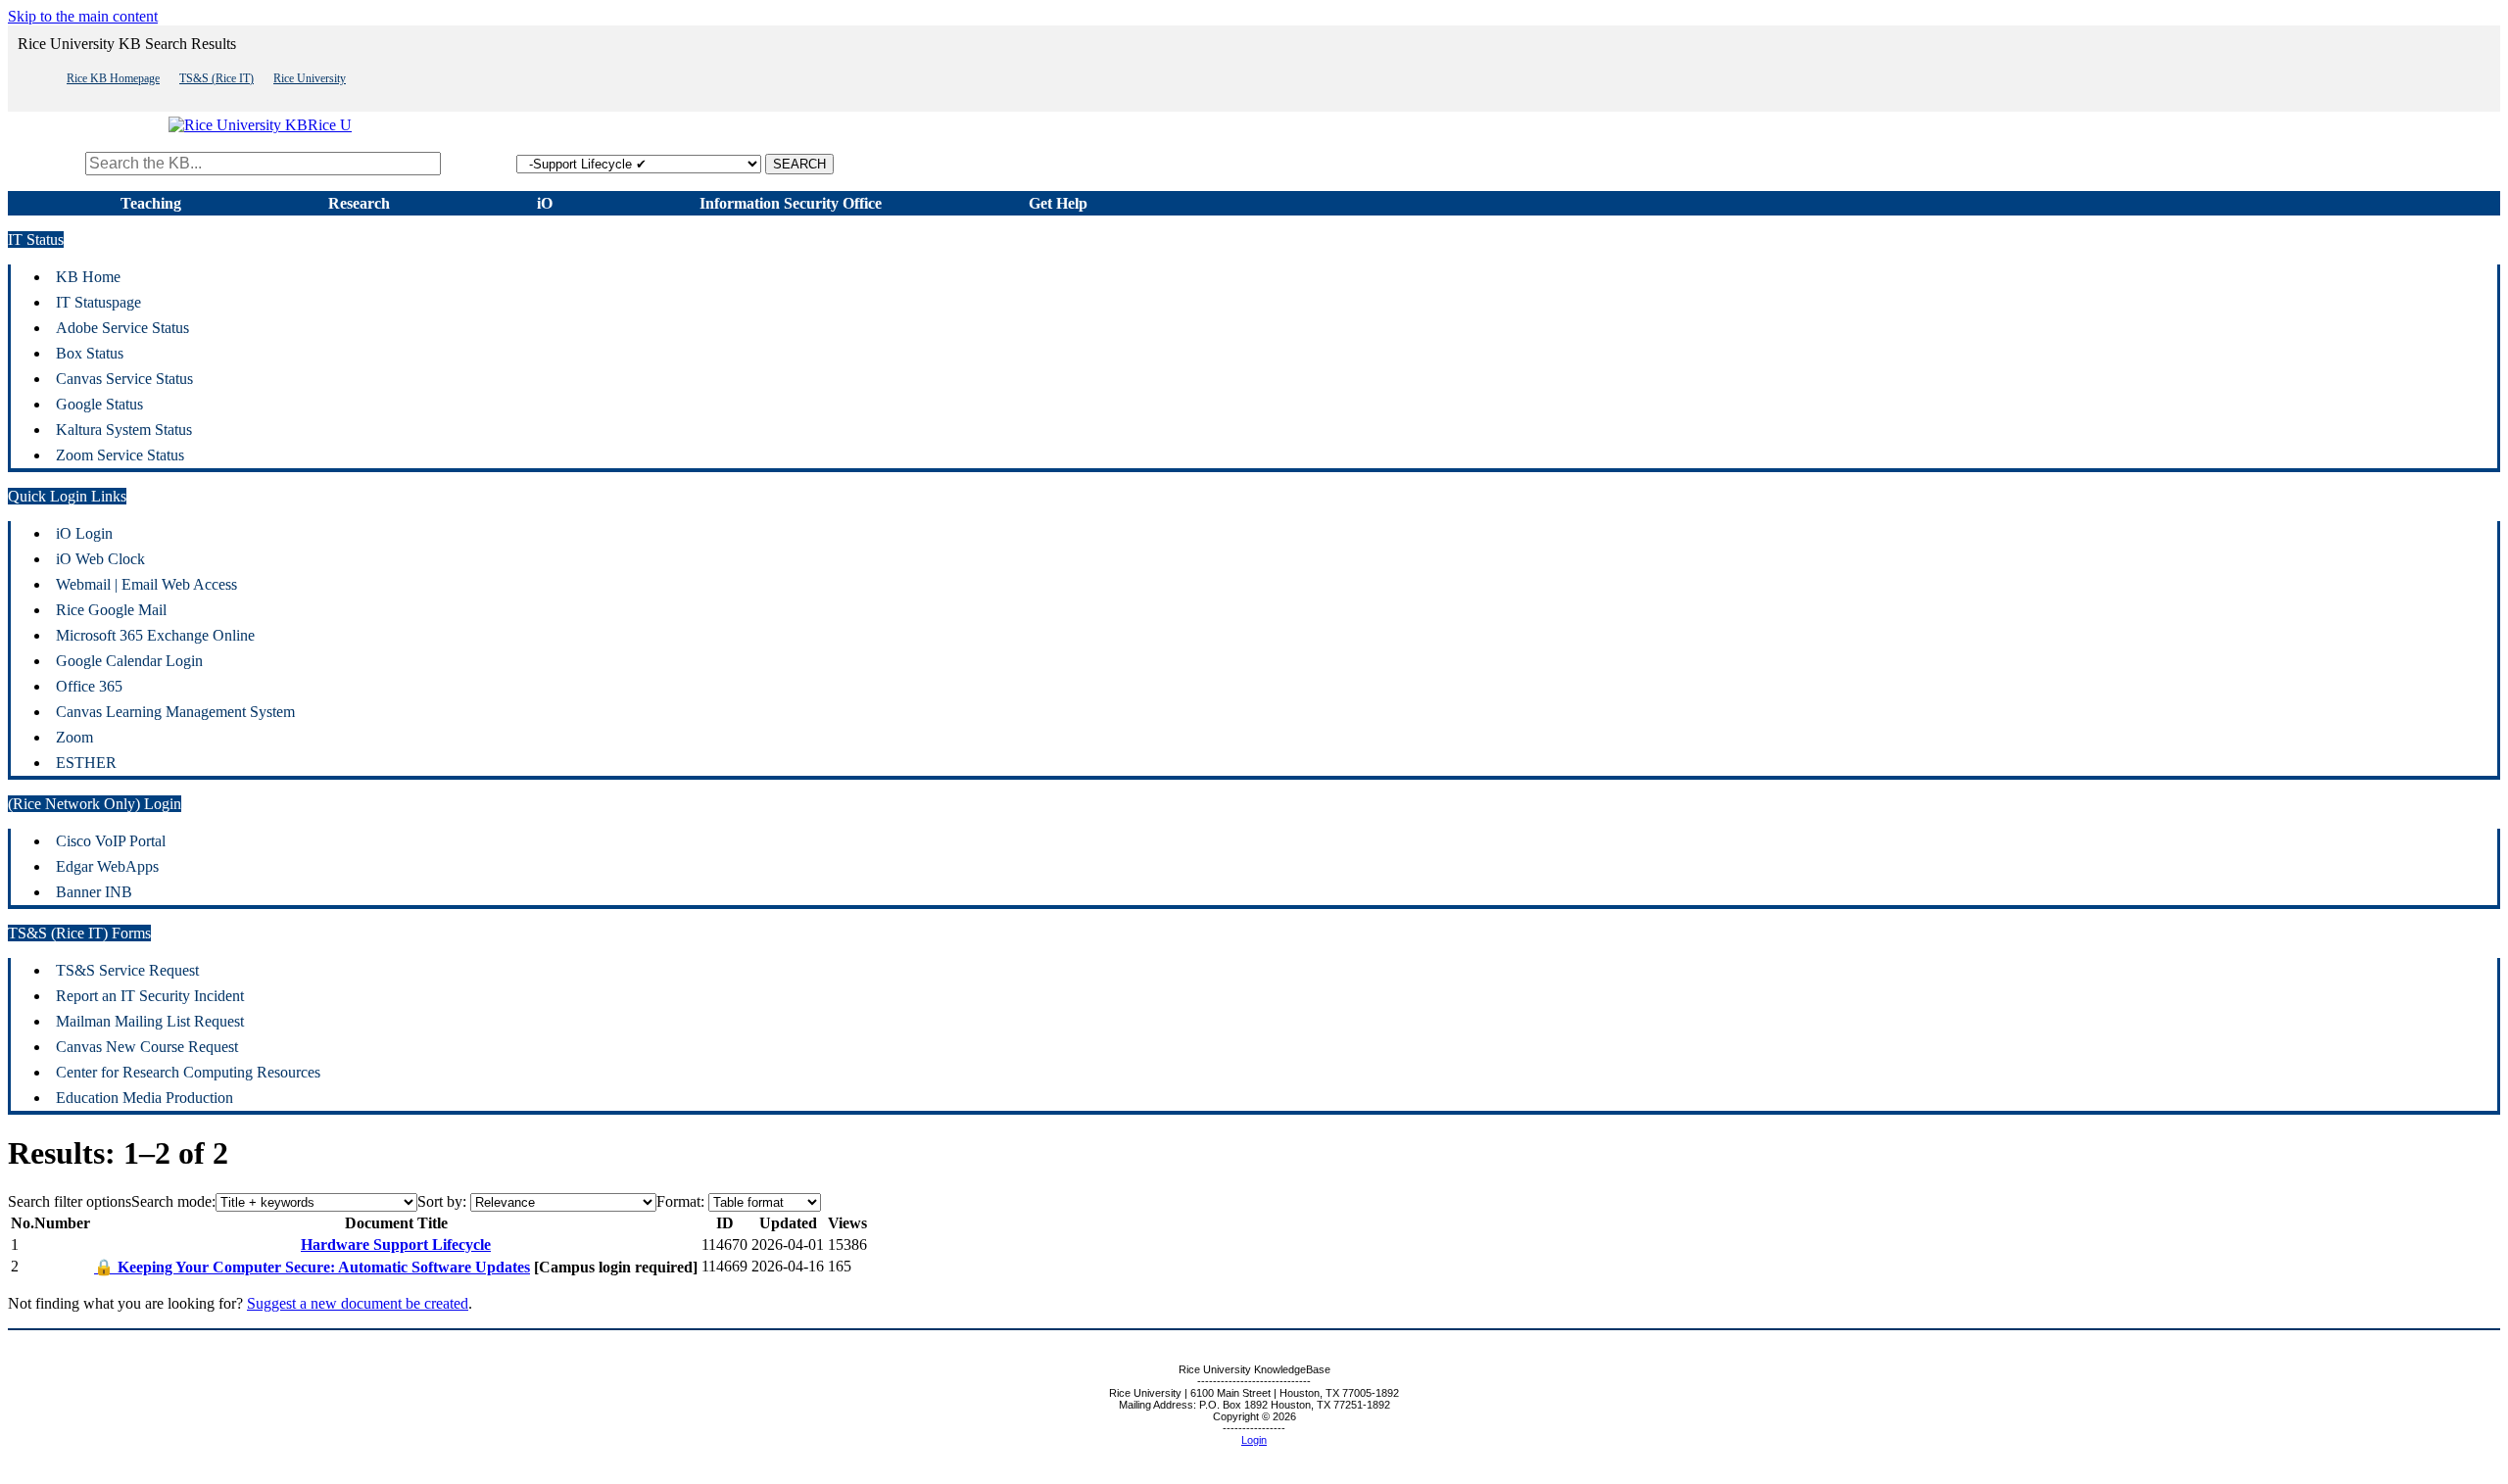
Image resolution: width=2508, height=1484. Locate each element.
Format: (680, 1201)
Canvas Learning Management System (175, 712)
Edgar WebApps (107, 866)
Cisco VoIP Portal (111, 841)
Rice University (310, 78)
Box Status (90, 353)
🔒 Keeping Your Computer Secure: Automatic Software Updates (312, 1267)
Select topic (481, 163)
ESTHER (86, 763)
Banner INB (94, 892)
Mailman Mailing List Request (150, 1021)
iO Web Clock (100, 559)
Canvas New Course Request (147, 1047)
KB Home (88, 277)
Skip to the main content (83, 16)
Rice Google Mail (111, 610)
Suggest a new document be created (358, 1303)
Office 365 (89, 686)
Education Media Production (145, 1098)
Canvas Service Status (124, 379)
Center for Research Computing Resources (188, 1072)
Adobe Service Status (122, 328)
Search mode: (173, 1201)
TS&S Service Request (127, 970)
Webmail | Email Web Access (146, 584)
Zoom (74, 737)
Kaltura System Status (124, 430)
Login (1254, 1440)
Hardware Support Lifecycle (396, 1245)
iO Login (84, 533)
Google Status (99, 404)
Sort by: (442, 1201)
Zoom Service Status (120, 455)
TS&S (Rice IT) (217, 78)
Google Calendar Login (129, 661)
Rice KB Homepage (113, 78)
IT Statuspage (98, 302)
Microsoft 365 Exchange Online (155, 635)
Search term (45, 163)
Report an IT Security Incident (150, 996)
